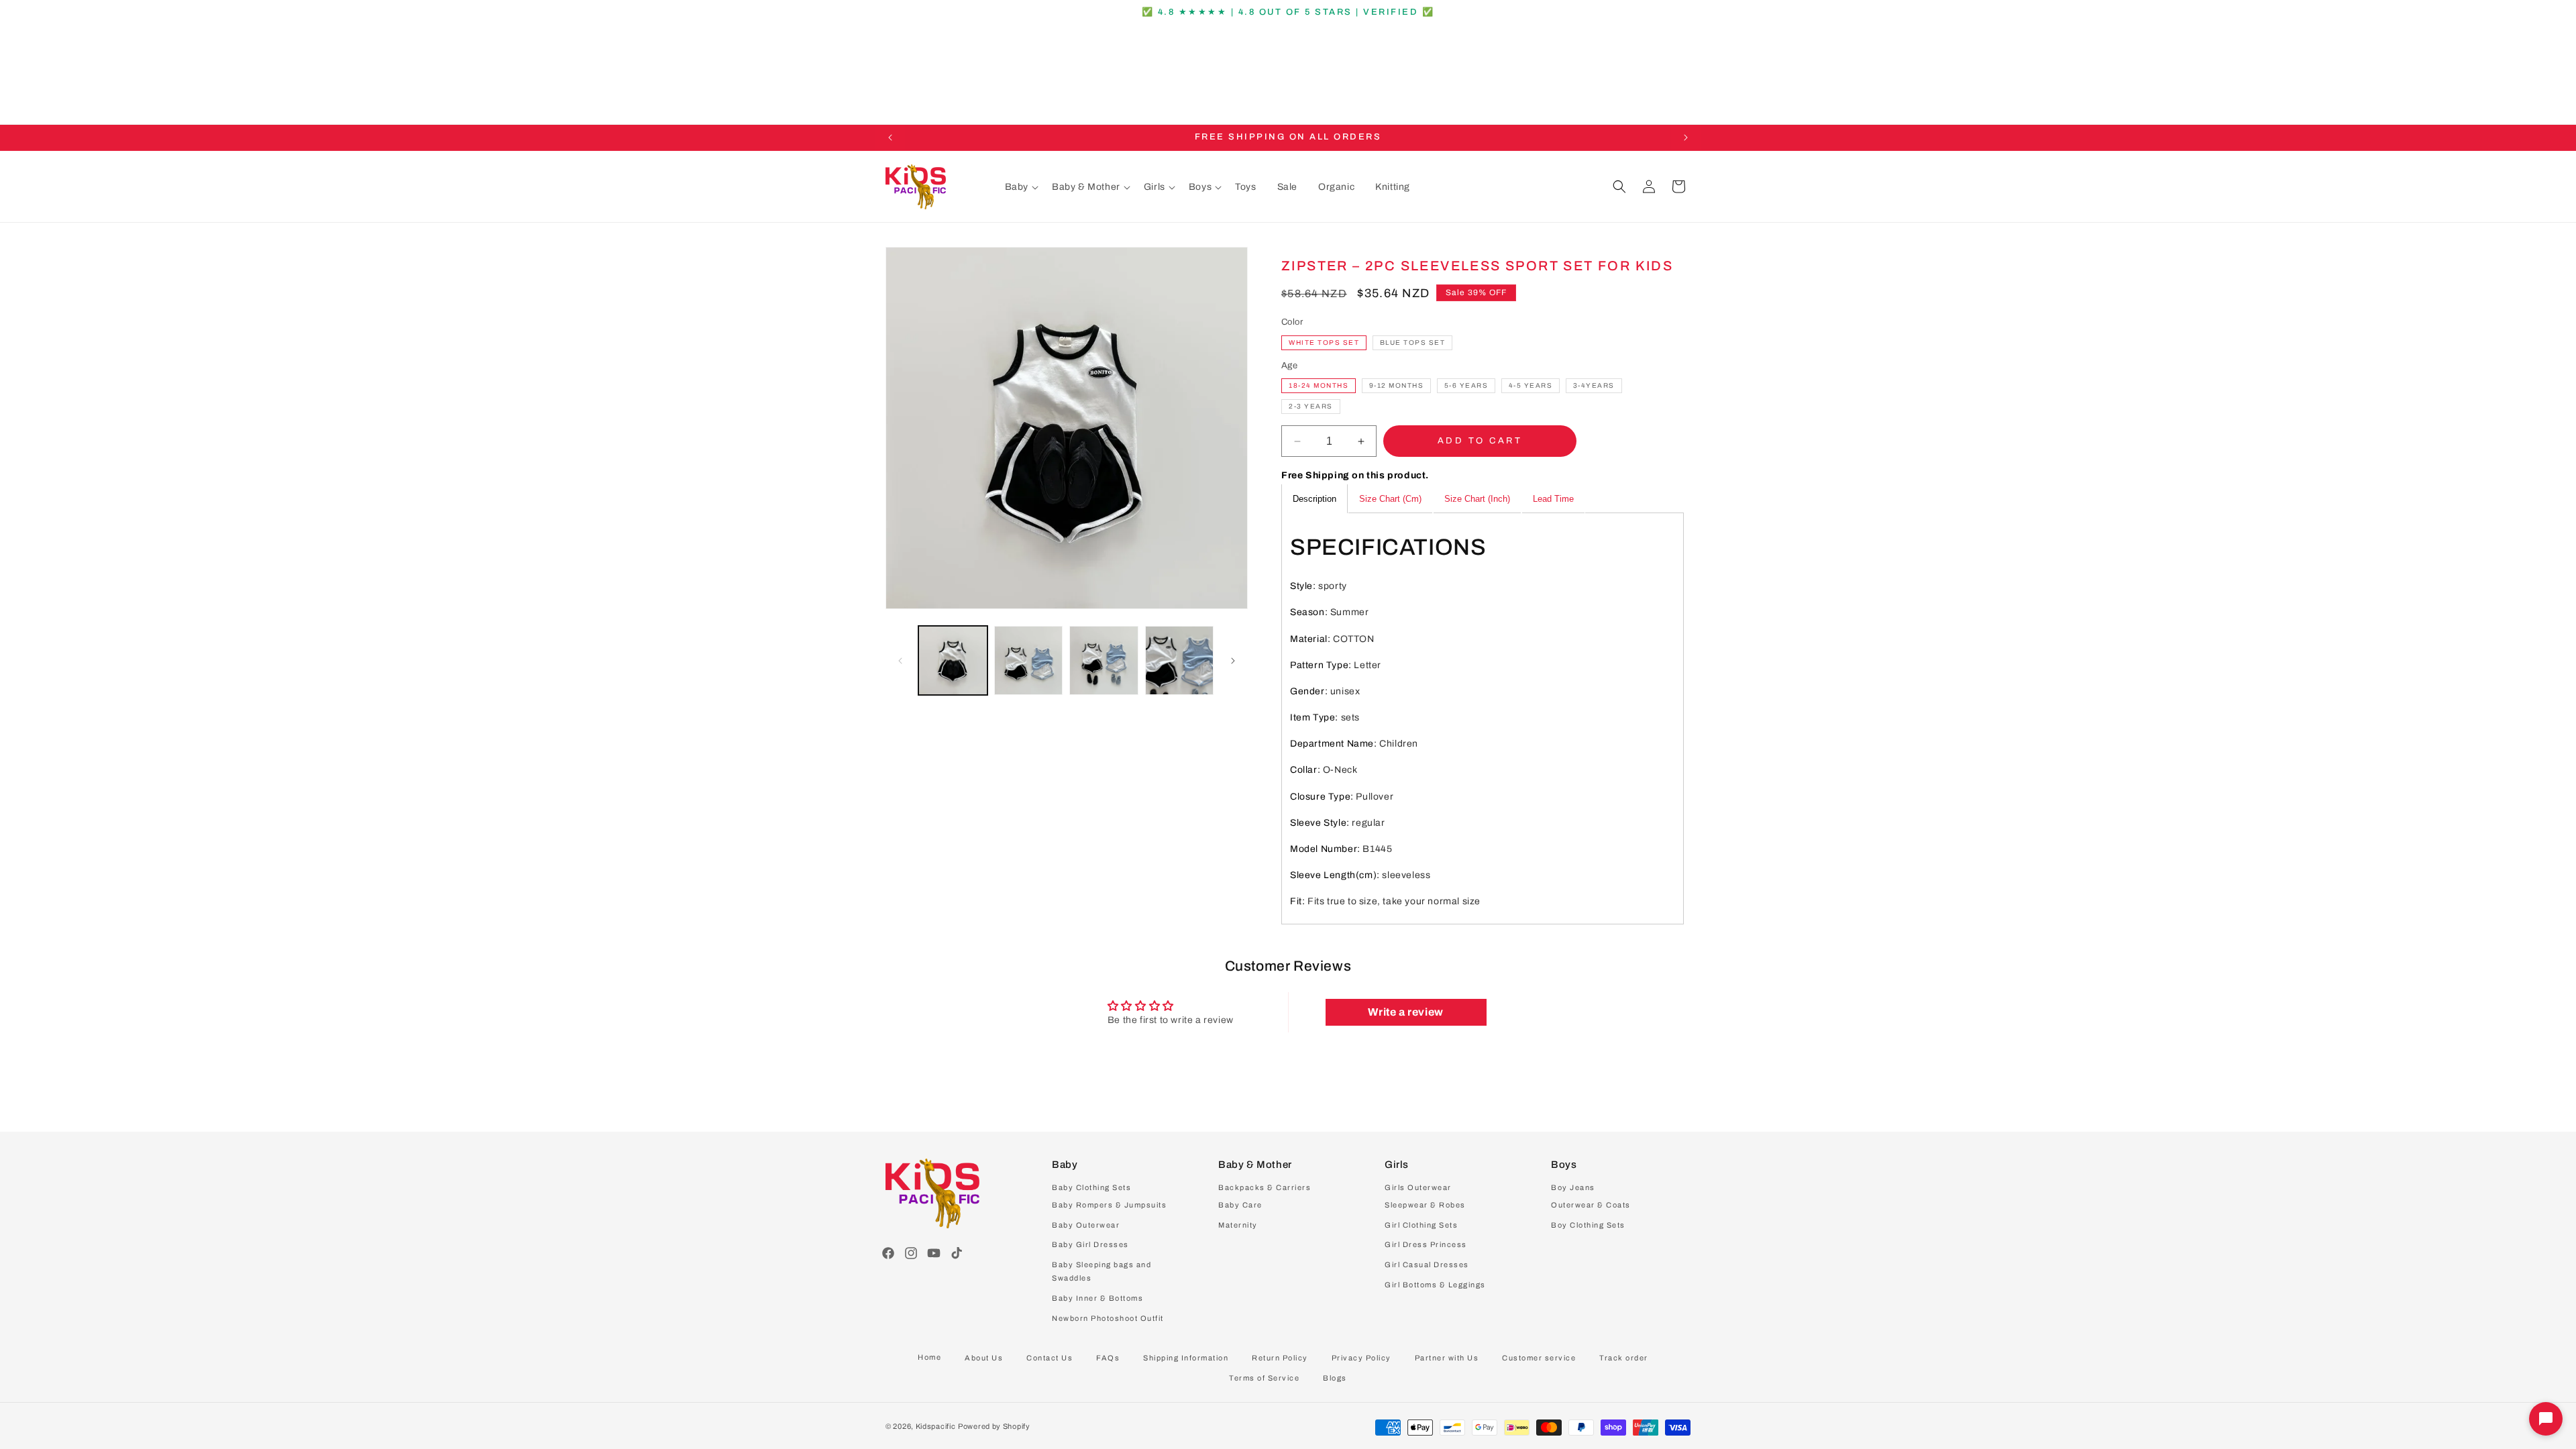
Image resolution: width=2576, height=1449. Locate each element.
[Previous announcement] (890, 138)
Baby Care (1240, 1205)
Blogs (1335, 1378)
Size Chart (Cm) (1390, 499)
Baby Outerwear (1086, 1225)
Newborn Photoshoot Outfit (1108, 1318)
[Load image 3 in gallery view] (1104, 660)
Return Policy (1280, 1358)
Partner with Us (1447, 1358)
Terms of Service (1264, 1378)
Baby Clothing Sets (1091, 1187)
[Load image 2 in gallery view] (1029, 660)
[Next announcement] (1686, 138)
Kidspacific (936, 1426)
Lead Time (1553, 499)
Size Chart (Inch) (1477, 499)
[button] (1022, 187)
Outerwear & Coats (1591, 1205)
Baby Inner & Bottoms (1097, 1298)
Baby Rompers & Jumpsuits (1109, 1205)
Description (1314, 499)
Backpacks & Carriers (1265, 1187)
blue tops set (1413, 342)
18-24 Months (1319, 385)
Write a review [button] (1405, 1012)
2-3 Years (1311, 406)
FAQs (1108, 1358)
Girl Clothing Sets (1421, 1225)
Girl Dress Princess (1426, 1244)
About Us (984, 1358)
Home (929, 1357)
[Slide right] (1233, 661)
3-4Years (1594, 385)
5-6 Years (1466, 385)
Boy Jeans (1573, 1187)
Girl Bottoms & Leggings (1435, 1285)
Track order (1624, 1358)
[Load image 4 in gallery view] (1180, 660)
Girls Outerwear (1418, 1187)
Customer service (1539, 1358)
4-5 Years (1531, 385)
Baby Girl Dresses (1090, 1244)
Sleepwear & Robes (1425, 1205)
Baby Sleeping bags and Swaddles (1102, 1271)
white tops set (1324, 342)
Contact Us (1050, 1358)
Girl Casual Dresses (1427, 1265)
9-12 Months (1397, 385)
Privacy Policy (1361, 1358)
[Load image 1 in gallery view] (953, 660)
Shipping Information (1186, 1358)
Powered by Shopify (994, 1426)
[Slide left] (900, 661)
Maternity (1238, 1225)
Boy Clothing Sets (1588, 1225)
